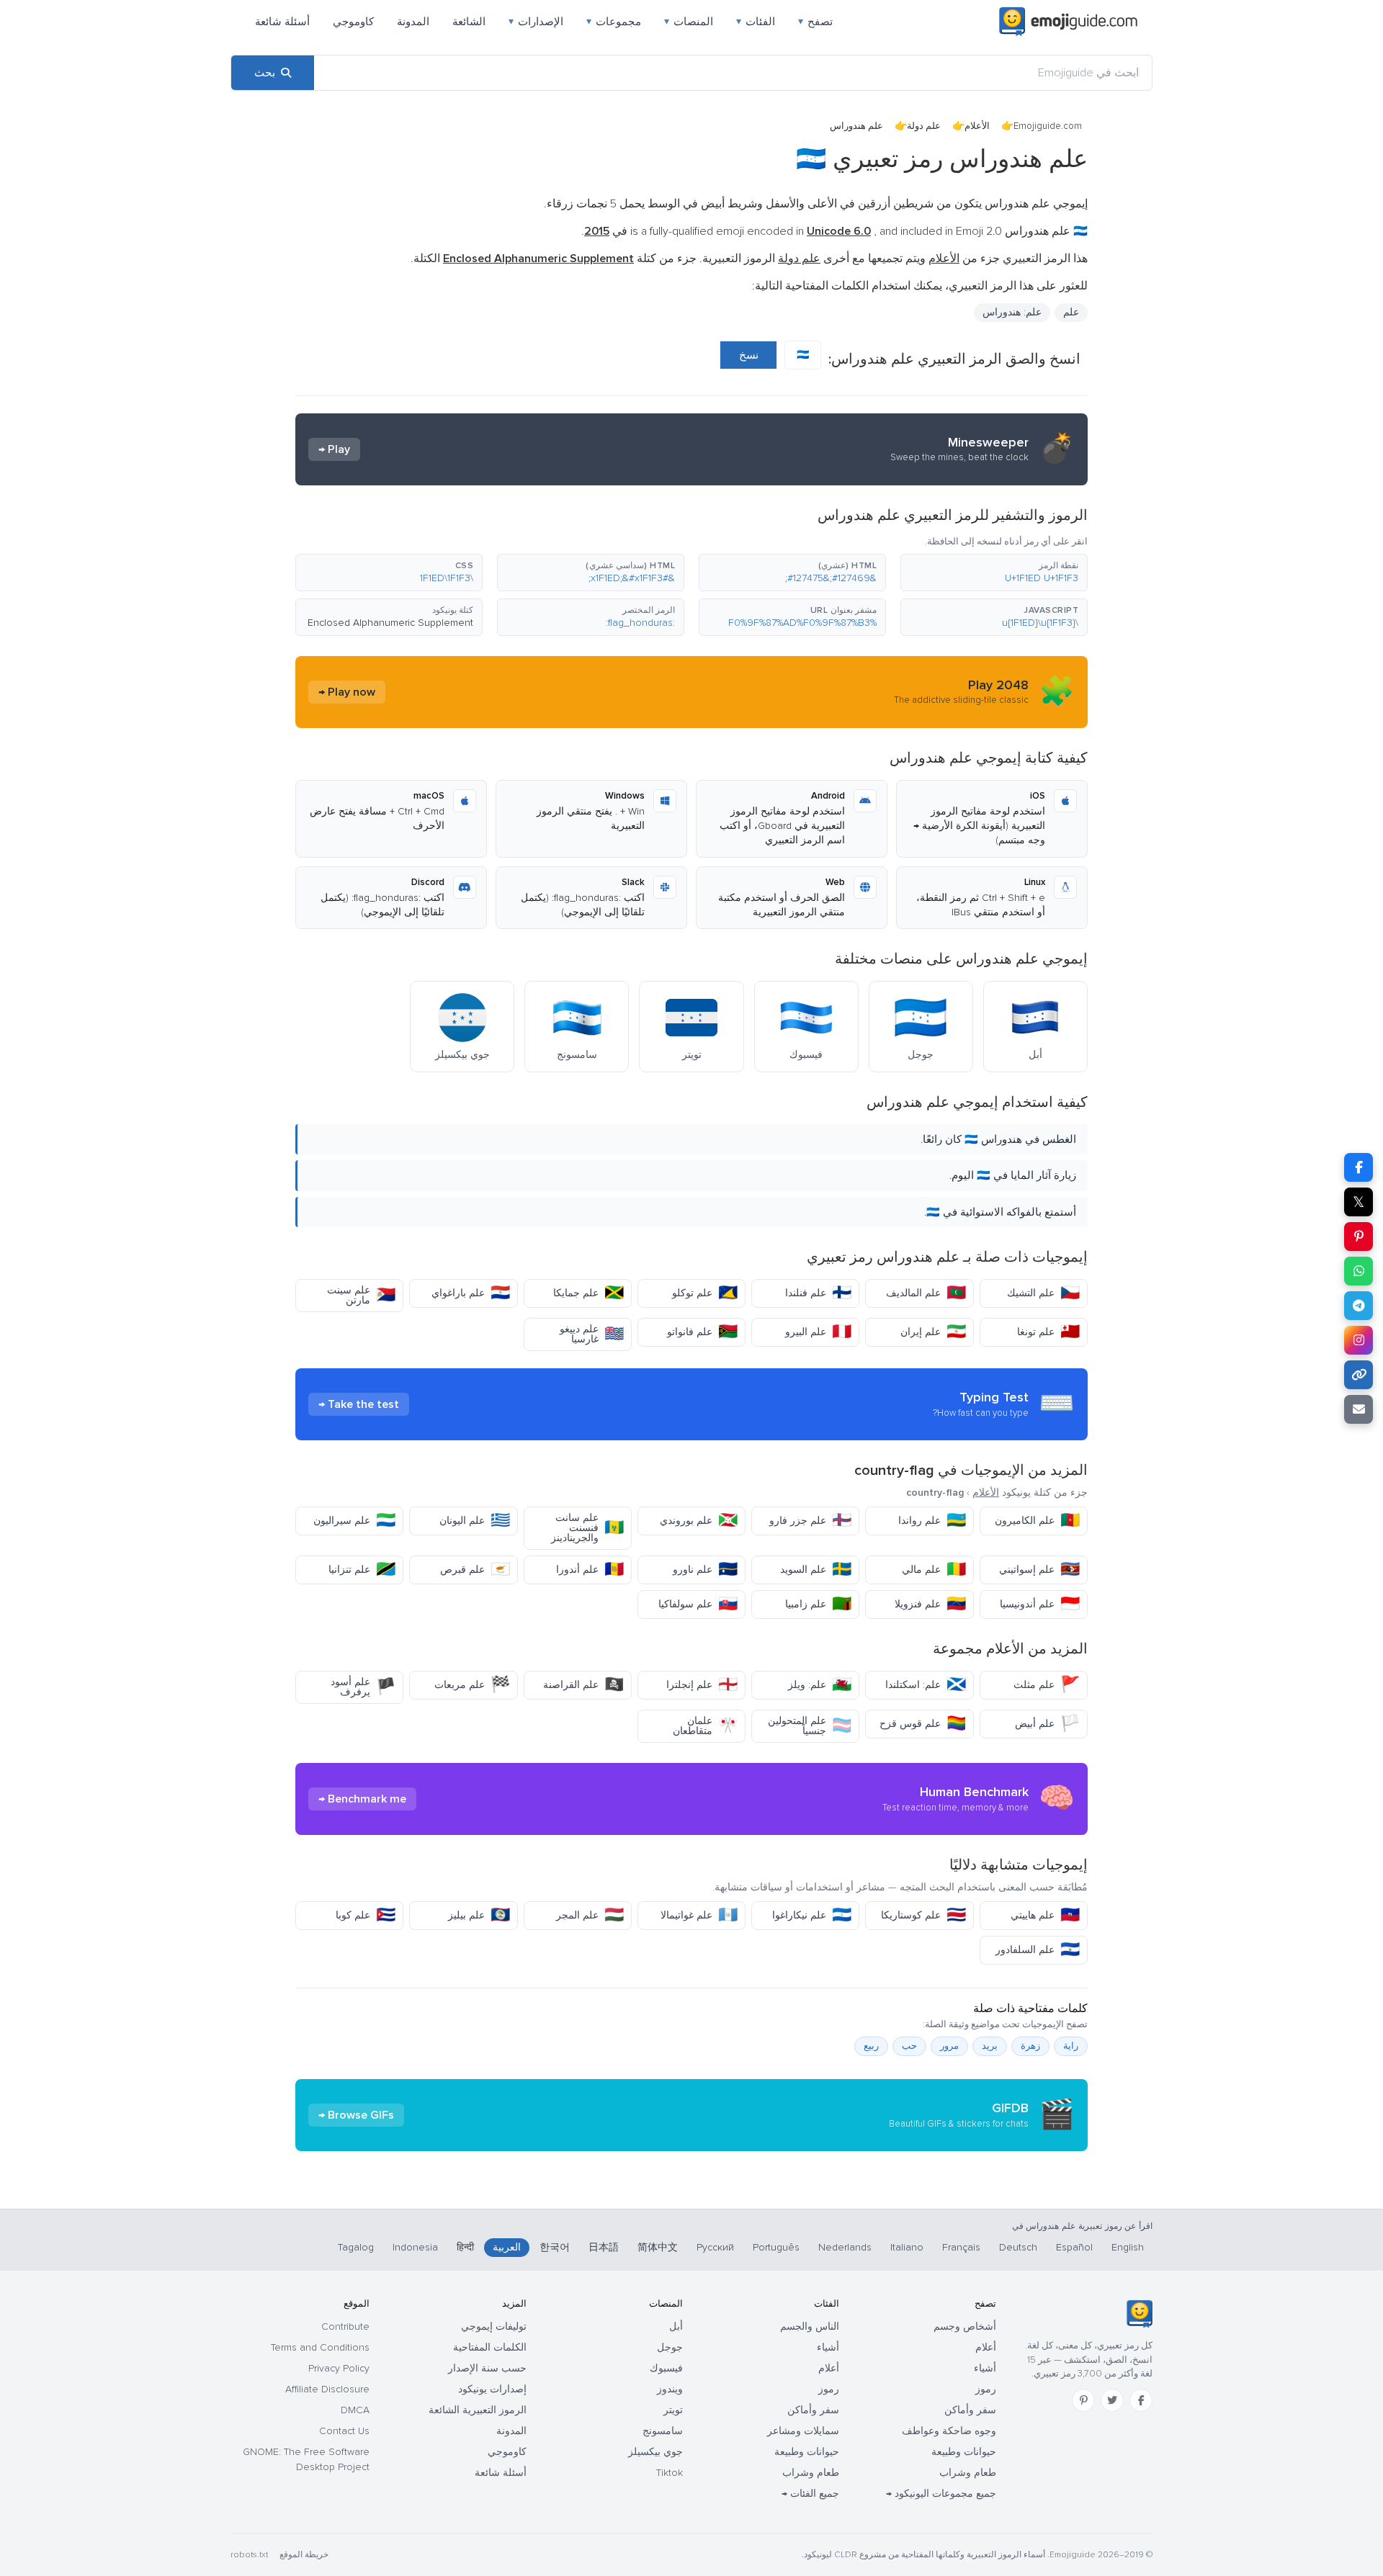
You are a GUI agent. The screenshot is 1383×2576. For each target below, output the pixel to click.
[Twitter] (1112, 2400)
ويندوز (670, 2389)
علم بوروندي (699, 1521)
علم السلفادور (1038, 1950)
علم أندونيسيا (1040, 1604)
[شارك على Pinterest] (1359, 1237)
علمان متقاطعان (705, 1726)
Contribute (345, 2326)
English (1128, 2247)
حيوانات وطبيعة (964, 2452)
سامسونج (663, 2431)
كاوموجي (353, 22)
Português (776, 2247)
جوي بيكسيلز (655, 2452)
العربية (507, 2247)
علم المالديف (926, 1293)
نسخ (749, 355)
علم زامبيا (818, 1604)
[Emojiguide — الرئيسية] (1139, 2314)
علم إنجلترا (702, 1685)
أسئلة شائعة (282, 22)
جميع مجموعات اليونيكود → (941, 2494)
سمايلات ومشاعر (803, 2431)
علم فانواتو (702, 1332)
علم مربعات (472, 1685)
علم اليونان (475, 1521)
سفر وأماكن (970, 2410)
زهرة (1030, 2046)
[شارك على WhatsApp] (1359, 1271)
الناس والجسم (810, 2326)
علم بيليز (479, 1915)
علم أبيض (1047, 1724)
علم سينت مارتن (361, 1295)
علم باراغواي (471, 1293)
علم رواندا (932, 1521)
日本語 (604, 2247)
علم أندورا (590, 1570)
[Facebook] (1141, 2400)
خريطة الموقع (304, 2555)
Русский (715, 2247)
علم (1071, 312)
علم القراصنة (583, 1685)
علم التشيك (1043, 1293)
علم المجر (590, 1915)
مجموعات (614, 22)
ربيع (871, 2046)
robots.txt (249, 2555)
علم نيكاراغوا (812, 1915)
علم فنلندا (818, 1293)
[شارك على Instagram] (1359, 1340)
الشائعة (469, 22)
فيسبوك (666, 2368)
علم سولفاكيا (698, 1604)
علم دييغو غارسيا (592, 1334)
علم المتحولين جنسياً (810, 1726)
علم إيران (933, 1332)
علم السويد (816, 1570)
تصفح (815, 22)
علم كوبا (366, 1915)
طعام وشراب (968, 2473)
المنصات (689, 22)
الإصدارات (536, 22)
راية (1071, 2046)
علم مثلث (1047, 1685)
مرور (949, 2046)
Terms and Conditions (320, 2347)
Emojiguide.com (1048, 126)
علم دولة (924, 126)
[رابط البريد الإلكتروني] (1359, 1409)
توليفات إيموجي (494, 2326)
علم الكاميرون (1037, 1521)
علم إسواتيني (1039, 1570)
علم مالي (934, 1570)
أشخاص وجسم (965, 2326)
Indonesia (415, 2247)
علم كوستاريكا (923, 1915)
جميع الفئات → (810, 2494)
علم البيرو (818, 1332)
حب (909, 2046)
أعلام (986, 2347)
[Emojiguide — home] (1068, 22)
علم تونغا (1048, 1332)
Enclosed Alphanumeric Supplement (390, 623)
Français (961, 2247)
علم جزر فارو (810, 1521)
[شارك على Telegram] (1359, 1306)
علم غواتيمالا (699, 1915)
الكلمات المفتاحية (490, 2347)
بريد (990, 2046)
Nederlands (845, 2247)
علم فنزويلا (930, 1604)
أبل (676, 2326)
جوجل (670, 2347)
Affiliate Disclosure (327, 2389)
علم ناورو (705, 1570)
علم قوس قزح (923, 1724)
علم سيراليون (354, 1521)
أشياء (985, 2368)
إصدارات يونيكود (492, 2389)
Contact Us (344, 2431)
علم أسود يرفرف (363, 1687)
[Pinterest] (1083, 2400)
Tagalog (356, 2247)
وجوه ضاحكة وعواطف (949, 2431)
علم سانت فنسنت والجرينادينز (587, 1528)
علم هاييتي (1045, 1915)
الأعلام (977, 126)
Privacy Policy (339, 2368)
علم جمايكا (588, 1293)
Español (1074, 2247)
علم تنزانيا (362, 1570)
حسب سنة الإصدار (487, 2368)
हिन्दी (465, 2247)
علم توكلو (705, 1293)
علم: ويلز (820, 1685)
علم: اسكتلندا (926, 1685)
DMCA (355, 2410)
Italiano (907, 2247)
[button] (994, 573)
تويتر (673, 2410)
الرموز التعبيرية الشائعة (478, 2410)
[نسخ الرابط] (1359, 1375)
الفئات (756, 22)
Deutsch (1018, 2247)
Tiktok (670, 2473)
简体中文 (658, 2247)
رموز (986, 2389)
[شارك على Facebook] (1359, 1167)
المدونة (413, 22)
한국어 (555, 2247)
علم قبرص (475, 1570)
